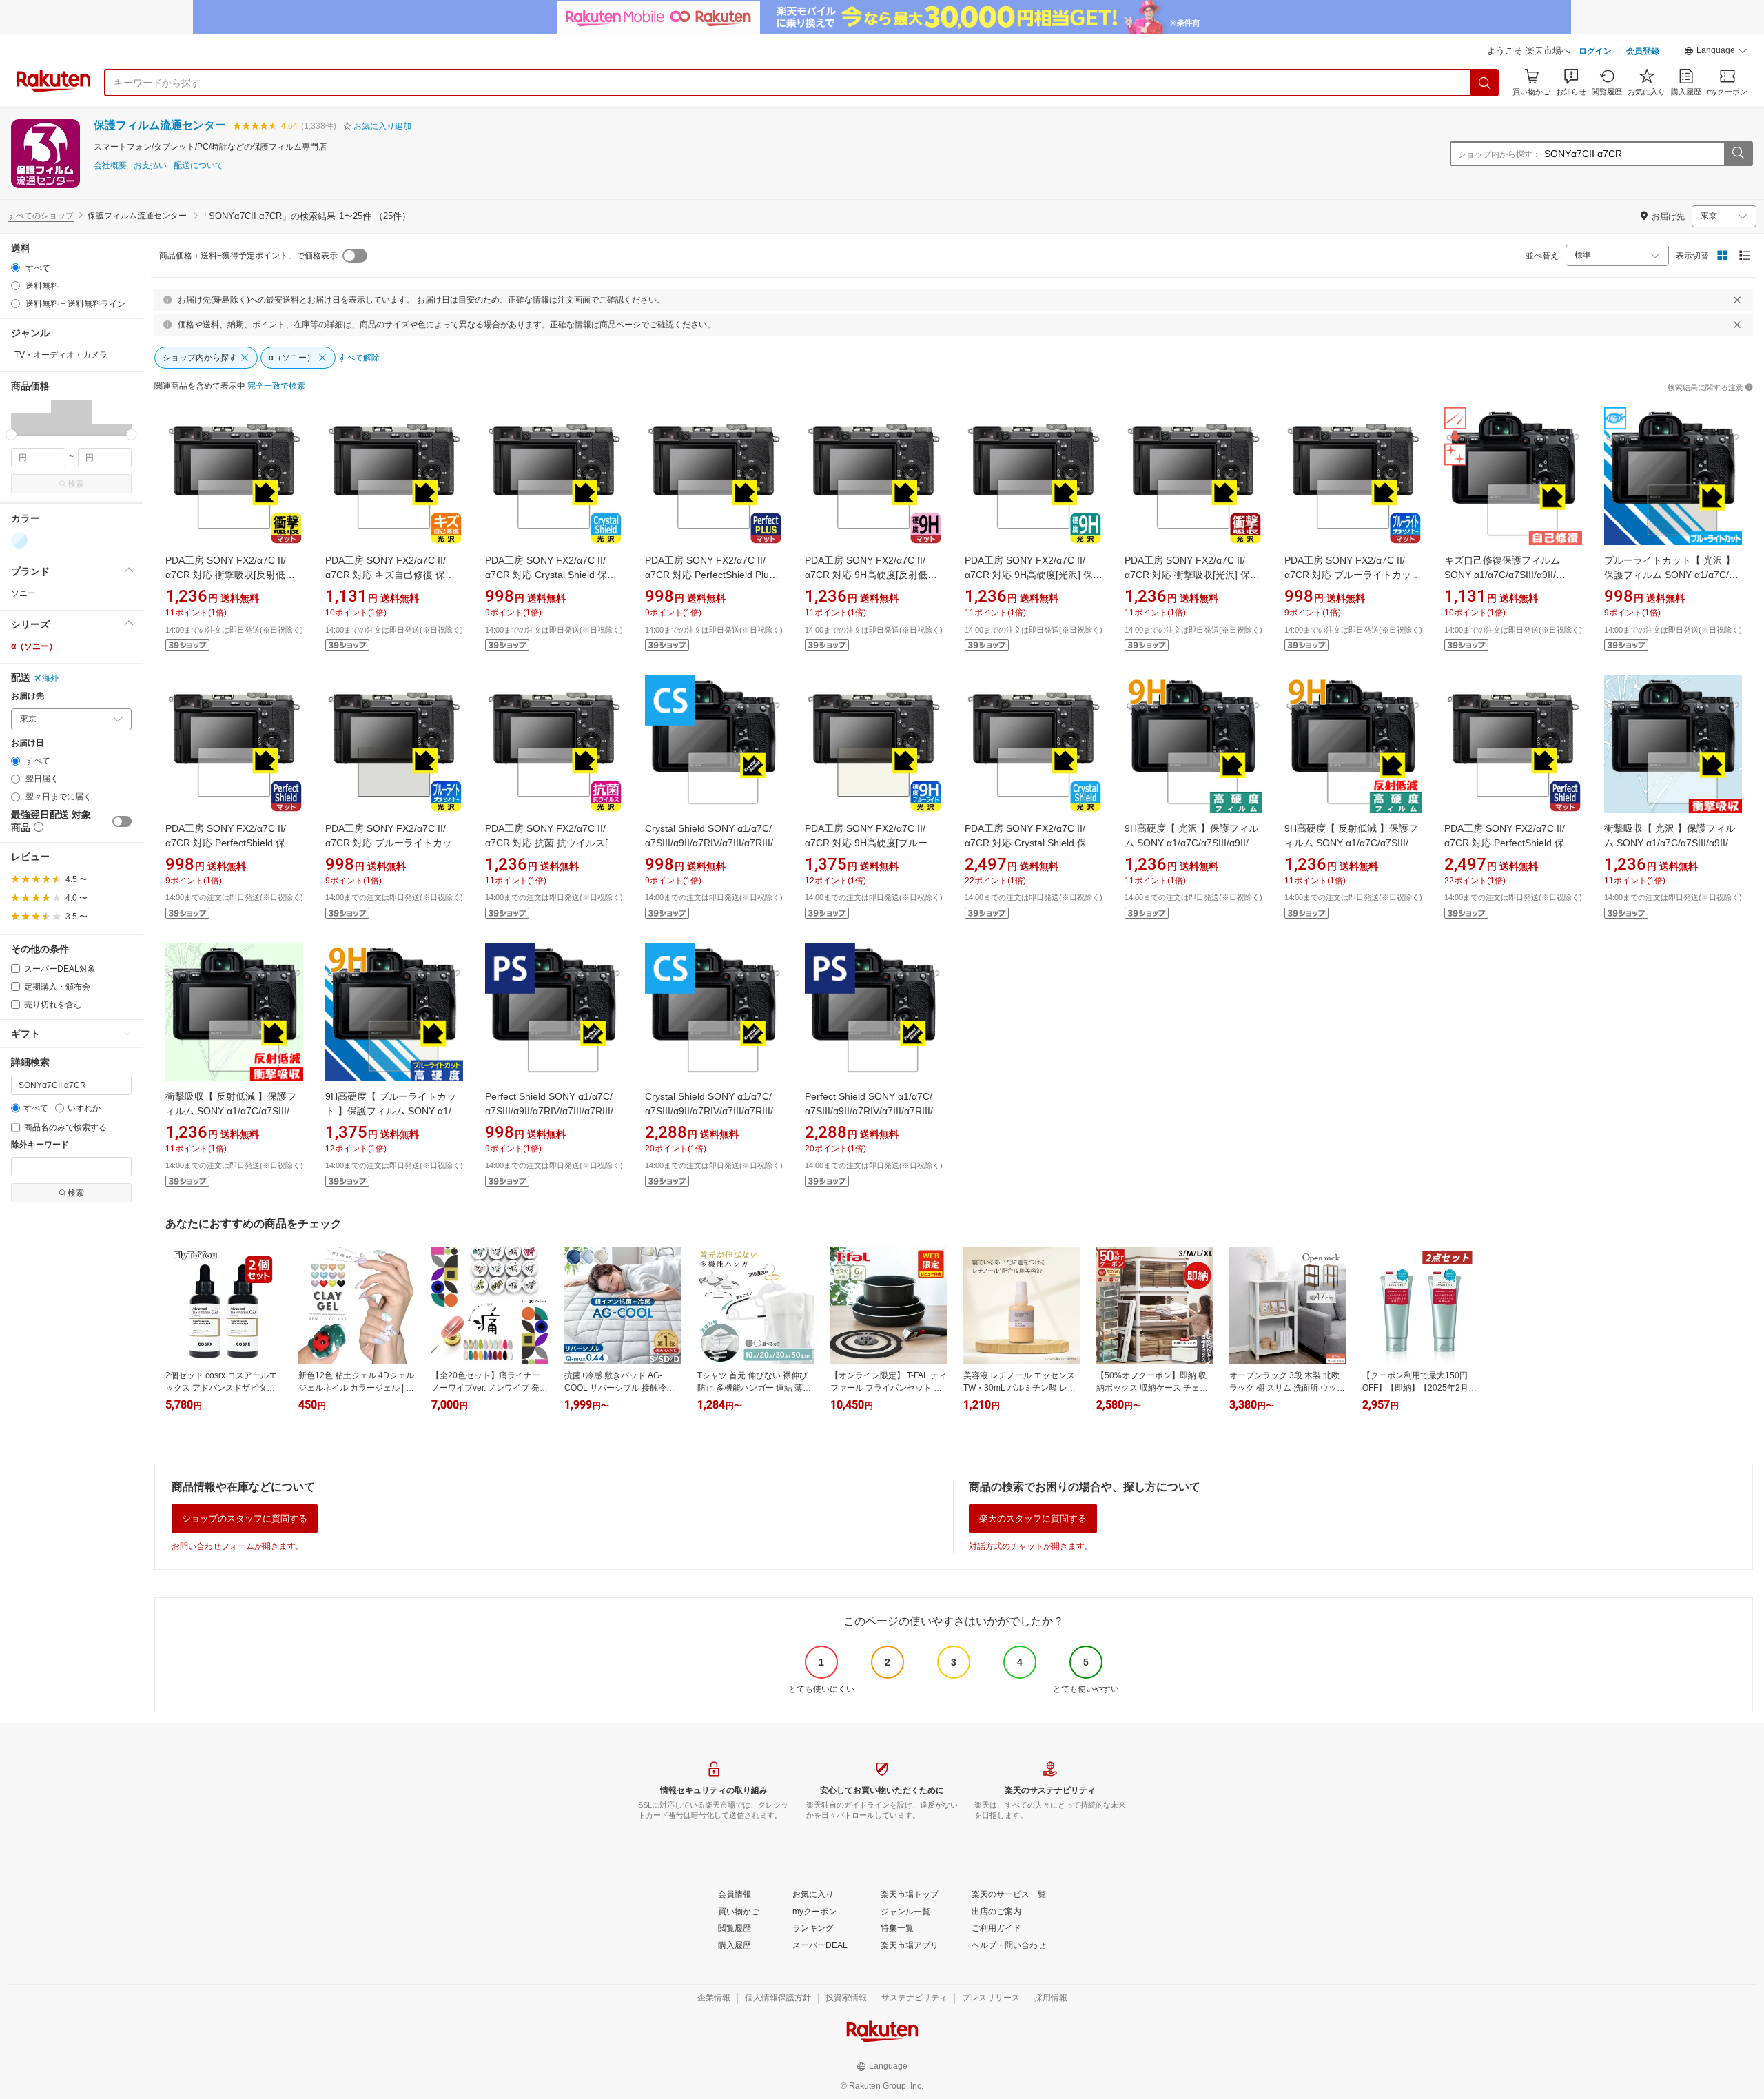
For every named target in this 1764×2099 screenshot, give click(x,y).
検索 (76, 484)
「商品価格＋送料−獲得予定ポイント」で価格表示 (244, 256)
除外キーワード (40, 1145)
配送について (198, 166)
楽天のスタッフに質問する (1033, 1518)
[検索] (1485, 83)
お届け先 (28, 696)
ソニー (23, 593)
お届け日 (28, 743)
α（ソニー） (34, 646)
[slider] (11, 434)
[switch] (122, 821)
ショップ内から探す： (1499, 154)
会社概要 (110, 166)
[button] (1716, 52)
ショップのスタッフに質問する (245, 1518)
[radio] (16, 268)
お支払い (150, 166)
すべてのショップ (41, 216)
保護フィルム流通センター (160, 125)
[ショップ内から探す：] (1738, 154)
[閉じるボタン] (1737, 300)
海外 (50, 678)
